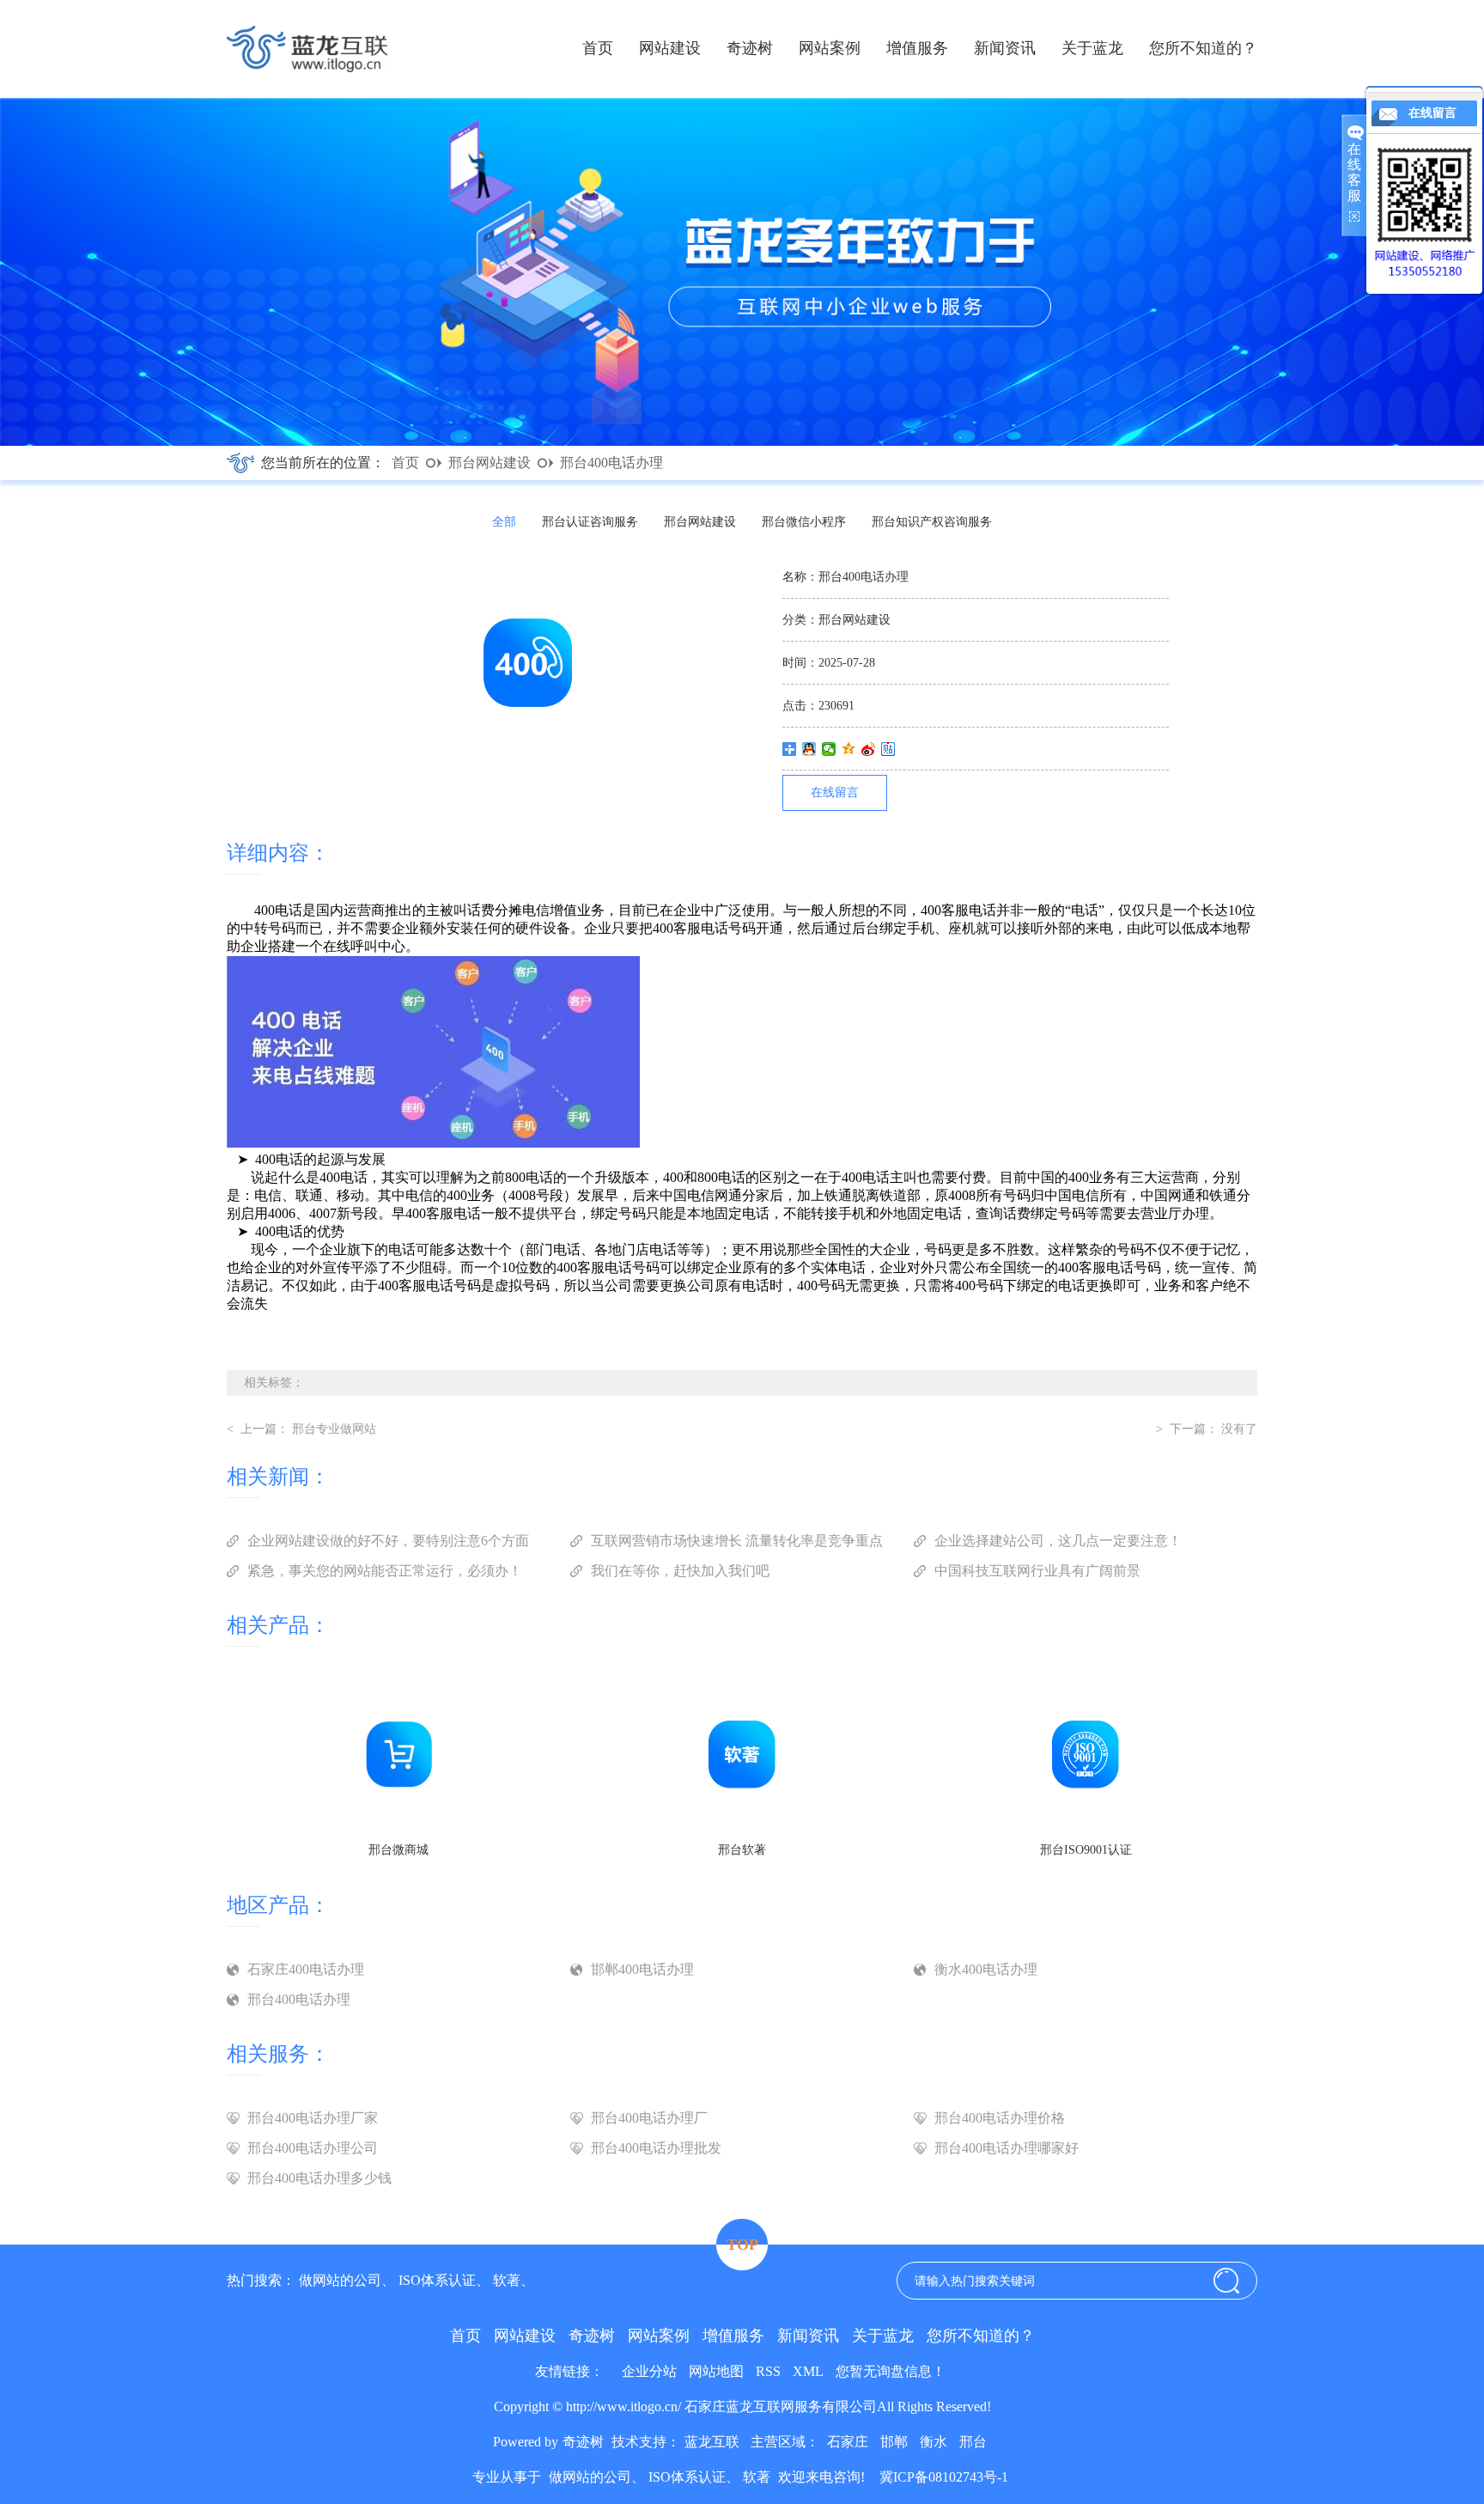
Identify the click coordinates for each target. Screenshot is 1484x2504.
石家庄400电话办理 (306, 1969)
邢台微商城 (398, 1850)
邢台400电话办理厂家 (313, 2118)
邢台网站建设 (490, 463)
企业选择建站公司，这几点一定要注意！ (1058, 1541)
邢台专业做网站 (334, 1429)
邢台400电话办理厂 (649, 2118)
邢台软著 (742, 1850)
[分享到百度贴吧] (888, 749)
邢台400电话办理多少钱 (319, 2178)
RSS (768, 2371)
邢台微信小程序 (804, 522)
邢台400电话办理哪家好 (1007, 2148)
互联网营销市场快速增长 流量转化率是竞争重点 (737, 1541)
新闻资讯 (1005, 48)
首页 (598, 48)
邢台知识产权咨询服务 (932, 522)
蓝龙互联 (712, 2442)
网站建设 (670, 48)
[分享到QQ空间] (849, 749)
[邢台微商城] (398, 1830)
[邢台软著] (742, 1830)
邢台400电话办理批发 (656, 2148)
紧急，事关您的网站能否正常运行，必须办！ (385, 1571)
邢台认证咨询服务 (590, 522)
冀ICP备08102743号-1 (942, 2477)
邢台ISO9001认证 (1086, 1850)
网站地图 (716, 2371)
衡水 (934, 2442)
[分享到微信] (829, 749)
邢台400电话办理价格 (1000, 2118)
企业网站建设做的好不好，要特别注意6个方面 (388, 1541)
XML (808, 2371)
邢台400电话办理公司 (313, 2148)
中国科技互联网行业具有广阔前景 (1037, 1571)
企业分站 (649, 2371)
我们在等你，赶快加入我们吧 (680, 1571)
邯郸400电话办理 (642, 1969)
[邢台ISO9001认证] (1086, 1830)
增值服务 (917, 48)
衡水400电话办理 (986, 1969)
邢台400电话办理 (611, 463)
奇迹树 (750, 48)
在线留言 (835, 792)
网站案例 (830, 48)
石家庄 (848, 2442)
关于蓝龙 (1092, 48)
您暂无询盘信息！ (891, 2371)
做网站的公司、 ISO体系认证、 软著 (410, 2280)
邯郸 (894, 2442)
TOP (742, 2245)
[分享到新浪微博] (869, 749)
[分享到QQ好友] (809, 749)
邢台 (973, 2442)
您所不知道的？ (1203, 48)
